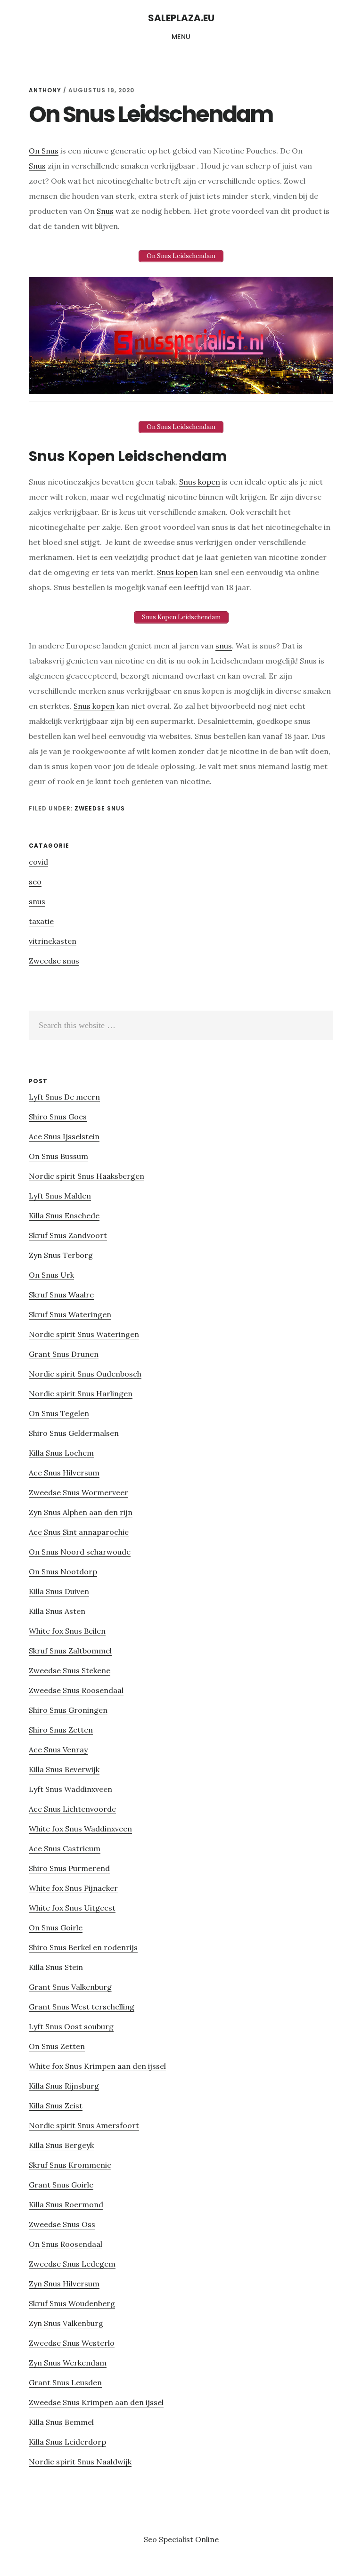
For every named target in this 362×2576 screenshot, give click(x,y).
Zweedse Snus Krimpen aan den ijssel (96, 2402)
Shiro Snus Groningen (68, 1710)
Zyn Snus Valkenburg (66, 2323)
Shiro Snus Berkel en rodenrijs (83, 1947)
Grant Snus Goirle (61, 2185)
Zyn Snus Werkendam (68, 2363)
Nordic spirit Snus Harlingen (81, 1393)
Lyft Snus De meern (64, 1097)
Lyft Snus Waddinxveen (70, 1789)
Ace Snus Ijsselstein (64, 1136)
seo (35, 882)
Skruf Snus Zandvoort (68, 1235)
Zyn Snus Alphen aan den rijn (81, 1512)
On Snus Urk (51, 1275)
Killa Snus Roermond (66, 2204)
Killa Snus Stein (56, 1967)
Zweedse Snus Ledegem (72, 2264)
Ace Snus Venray (58, 1750)
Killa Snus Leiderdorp (67, 2442)
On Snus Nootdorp (63, 1572)
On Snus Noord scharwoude (80, 1552)
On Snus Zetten (57, 2046)
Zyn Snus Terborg (61, 1255)
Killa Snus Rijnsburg (64, 2086)
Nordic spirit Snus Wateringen (84, 1334)
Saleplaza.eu (181, 18)
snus (224, 646)
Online (207, 2539)
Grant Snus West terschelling (82, 2007)
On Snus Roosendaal (66, 2244)
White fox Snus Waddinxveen (80, 1829)
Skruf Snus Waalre (61, 1295)
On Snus (44, 151)
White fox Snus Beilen (67, 1631)
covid (38, 862)
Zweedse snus (100, 808)
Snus (37, 166)
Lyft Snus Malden (60, 1196)
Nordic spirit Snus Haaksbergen (86, 1176)
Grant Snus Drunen (64, 1354)
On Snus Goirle (56, 1928)
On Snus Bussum (58, 1156)
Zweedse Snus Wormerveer (78, 1492)
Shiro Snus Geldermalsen (74, 1433)
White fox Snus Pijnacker (73, 1888)
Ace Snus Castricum (65, 1848)
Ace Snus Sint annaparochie (79, 1532)
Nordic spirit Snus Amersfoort (84, 2125)
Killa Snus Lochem (61, 1453)
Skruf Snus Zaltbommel (70, 1651)
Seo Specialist (169, 2539)
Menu (181, 37)
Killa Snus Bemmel (61, 2422)
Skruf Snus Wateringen (70, 1314)
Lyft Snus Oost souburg (71, 2026)
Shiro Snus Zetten (61, 1730)
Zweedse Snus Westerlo (72, 2343)
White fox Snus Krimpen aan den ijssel (97, 2066)
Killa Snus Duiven (59, 1591)
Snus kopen (200, 482)
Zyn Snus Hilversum (64, 2284)
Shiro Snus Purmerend (69, 1868)
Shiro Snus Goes (58, 1117)
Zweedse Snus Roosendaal (76, 1690)
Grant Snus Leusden (65, 2382)
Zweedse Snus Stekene (70, 1670)
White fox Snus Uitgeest (72, 1908)
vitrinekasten (53, 941)
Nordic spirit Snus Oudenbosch (85, 1374)
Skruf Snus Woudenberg (72, 2303)
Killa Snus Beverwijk (64, 1769)
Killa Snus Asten (57, 1611)
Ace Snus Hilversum (64, 1473)
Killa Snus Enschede (64, 1215)
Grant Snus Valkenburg (70, 1987)
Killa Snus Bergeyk (61, 2145)
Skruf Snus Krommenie (70, 2165)
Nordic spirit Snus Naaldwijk (80, 2462)
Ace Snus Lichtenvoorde (72, 1809)
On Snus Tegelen (59, 1413)
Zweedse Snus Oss (62, 2224)
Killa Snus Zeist (56, 2106)
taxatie (41, 921)
